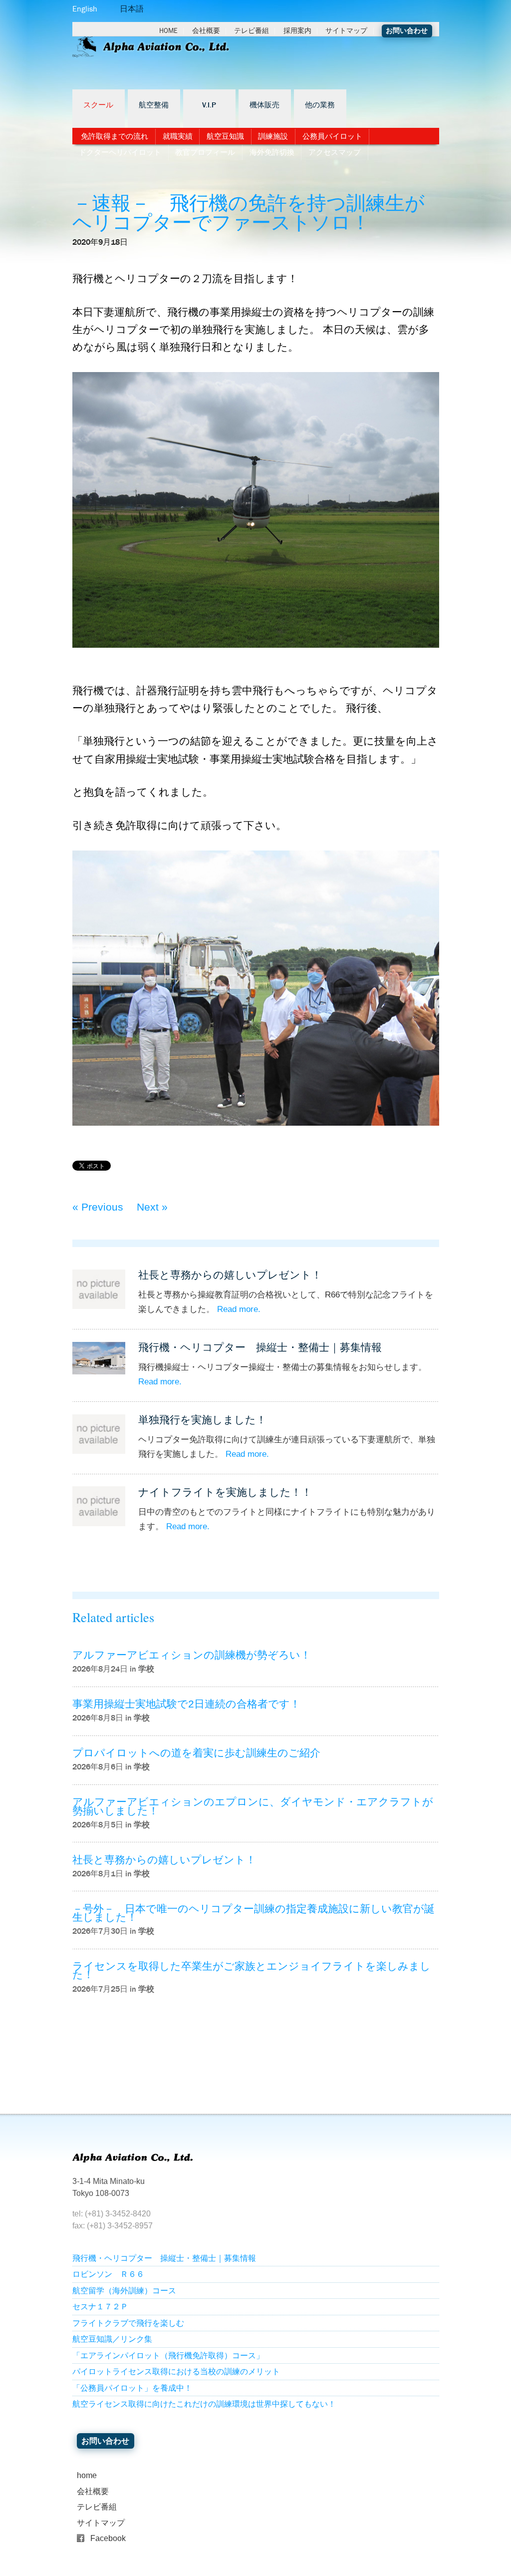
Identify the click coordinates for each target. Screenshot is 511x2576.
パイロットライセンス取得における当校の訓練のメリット (176, 2371)
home (87, 2475)
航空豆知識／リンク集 (112, 2339)
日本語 (132, 9)
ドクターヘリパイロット (120, 152)
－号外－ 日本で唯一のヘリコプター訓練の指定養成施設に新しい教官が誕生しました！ (254, 1913)
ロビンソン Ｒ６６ (108, 2274)
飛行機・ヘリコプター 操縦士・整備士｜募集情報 (260, 1347)
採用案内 (297, 31)
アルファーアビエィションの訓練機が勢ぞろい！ (192, 1655)
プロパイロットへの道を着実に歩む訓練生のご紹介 (196, 1753)
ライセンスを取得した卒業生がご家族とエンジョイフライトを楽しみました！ (252, 1970)
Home (168, 31)
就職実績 (178, 136)
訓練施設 (273, 136)
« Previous (98, 1207)
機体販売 (264, 105)
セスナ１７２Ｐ (100, 2307)
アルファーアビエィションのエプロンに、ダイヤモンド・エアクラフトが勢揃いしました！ (253, 1806)
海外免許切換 (272, 152)
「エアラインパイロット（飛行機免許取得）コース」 (168, 2356)
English (85, 9)
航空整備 (154, 105)
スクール (98, 105)
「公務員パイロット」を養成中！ (132, 2388)
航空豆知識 (225, 136)
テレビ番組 (252, 31)
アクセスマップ (335, 152)
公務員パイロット (332, 136)
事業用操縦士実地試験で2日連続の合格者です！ (186, 1704)
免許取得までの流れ (115, 136)
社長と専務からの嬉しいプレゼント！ (230, 1275)
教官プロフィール (205, 152)
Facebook (108, 2538)
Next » (152, 1207)
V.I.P (209, 105)
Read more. (239, 1309)
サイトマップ (346, 31)
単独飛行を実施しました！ (202, 1420)
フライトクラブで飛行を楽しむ (128, 2323)
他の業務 (320, 105)
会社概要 (206, 31)
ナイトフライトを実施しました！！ (225, 1492)
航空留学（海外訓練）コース (124, 2291)
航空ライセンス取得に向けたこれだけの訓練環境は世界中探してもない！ (204, 2404)
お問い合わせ (407, 31)
